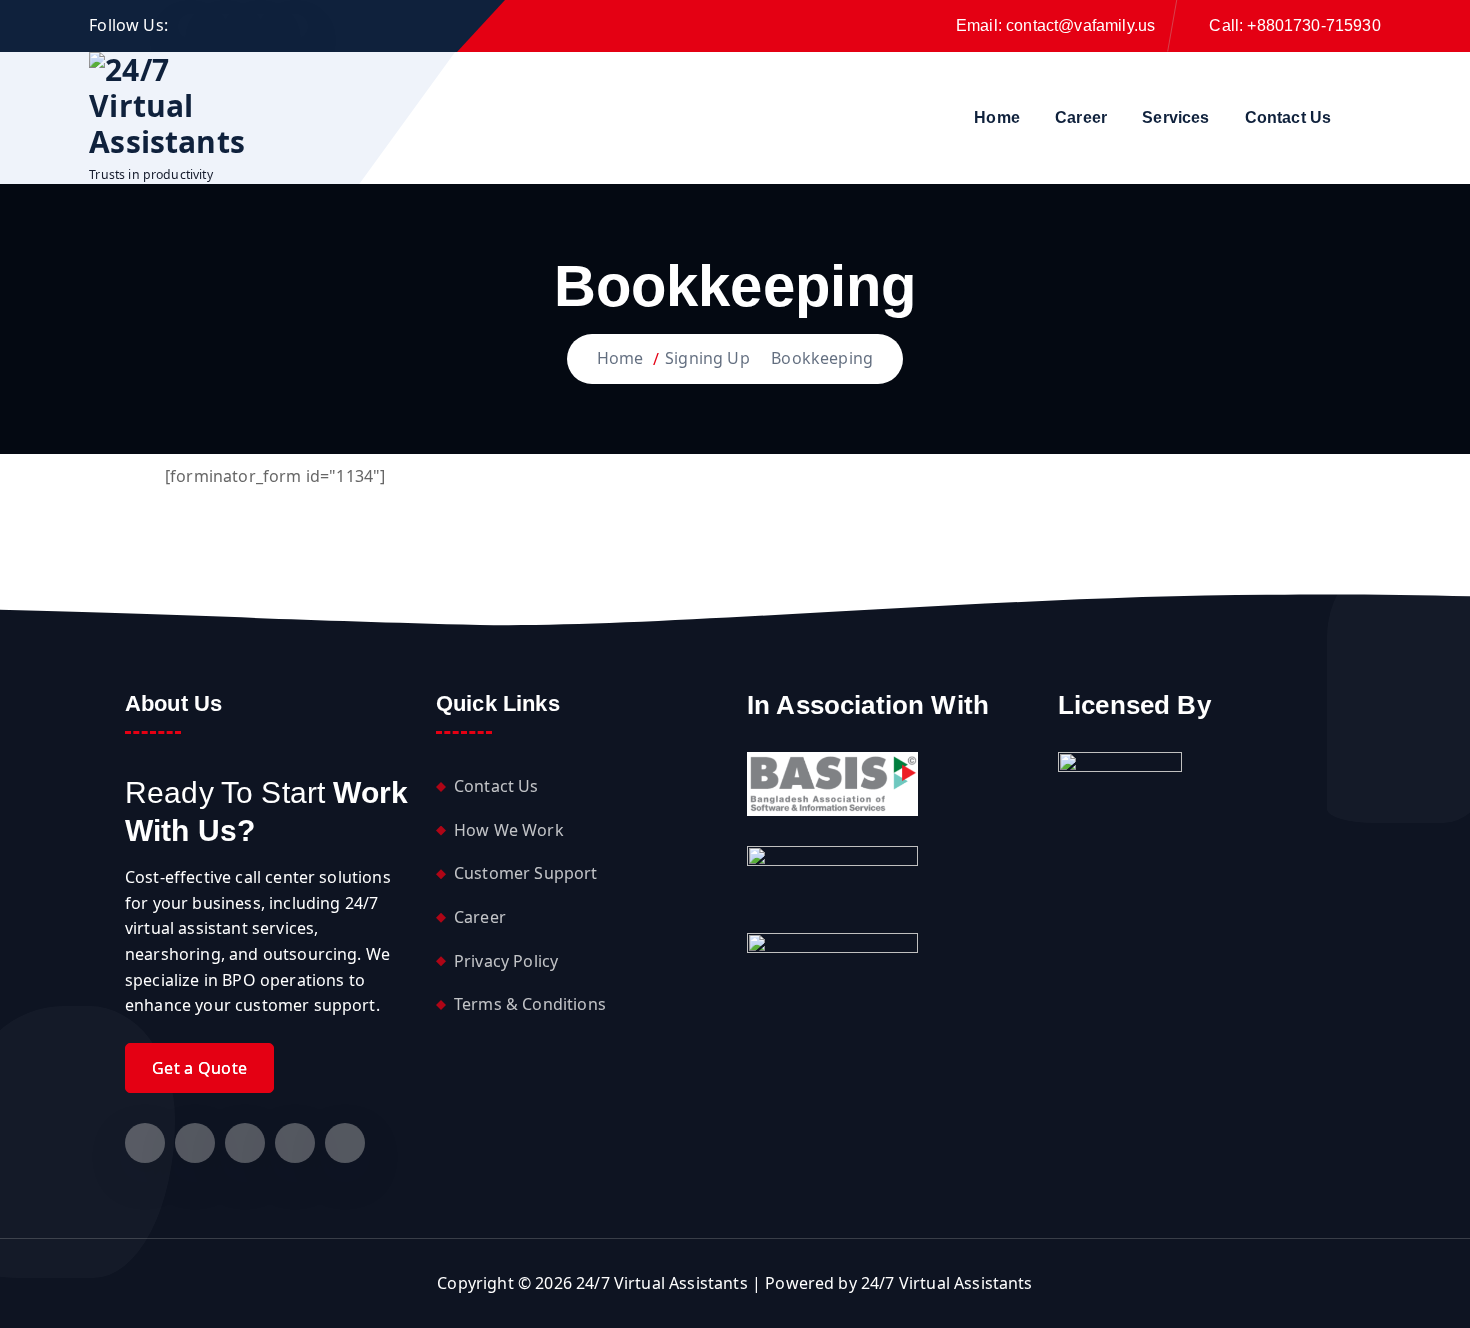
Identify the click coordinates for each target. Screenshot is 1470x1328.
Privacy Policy (506, 961)
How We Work (509, 830)
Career (1081, 117)
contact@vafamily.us (1080, 25)
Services (1175, 117)
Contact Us (1288, 117)
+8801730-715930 (1313, 25)
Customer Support (526, 873)
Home (997, 117)
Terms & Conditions (530, 1004)
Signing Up (707, 358)
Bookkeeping (822, 358)
